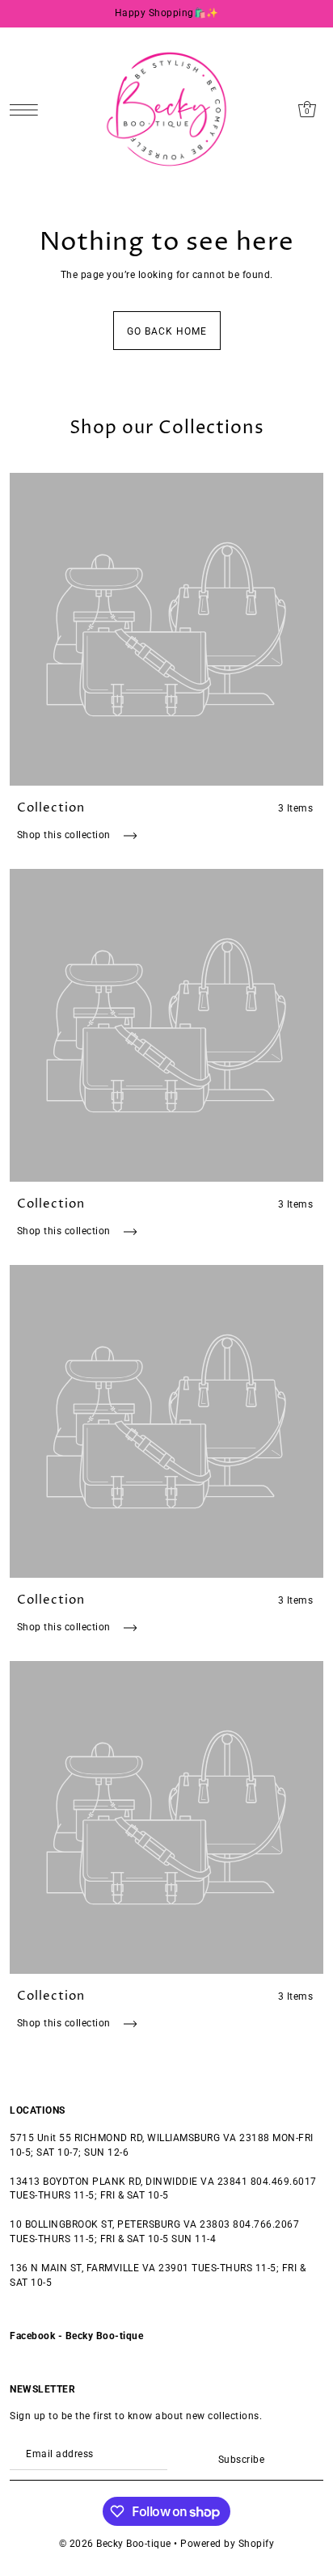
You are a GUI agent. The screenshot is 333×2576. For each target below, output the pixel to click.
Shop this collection (65, 835)
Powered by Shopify (227, 2544)
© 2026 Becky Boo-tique (115, 2544)
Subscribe (241, 2460)
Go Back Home (167, 331)
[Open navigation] (28, 110)
